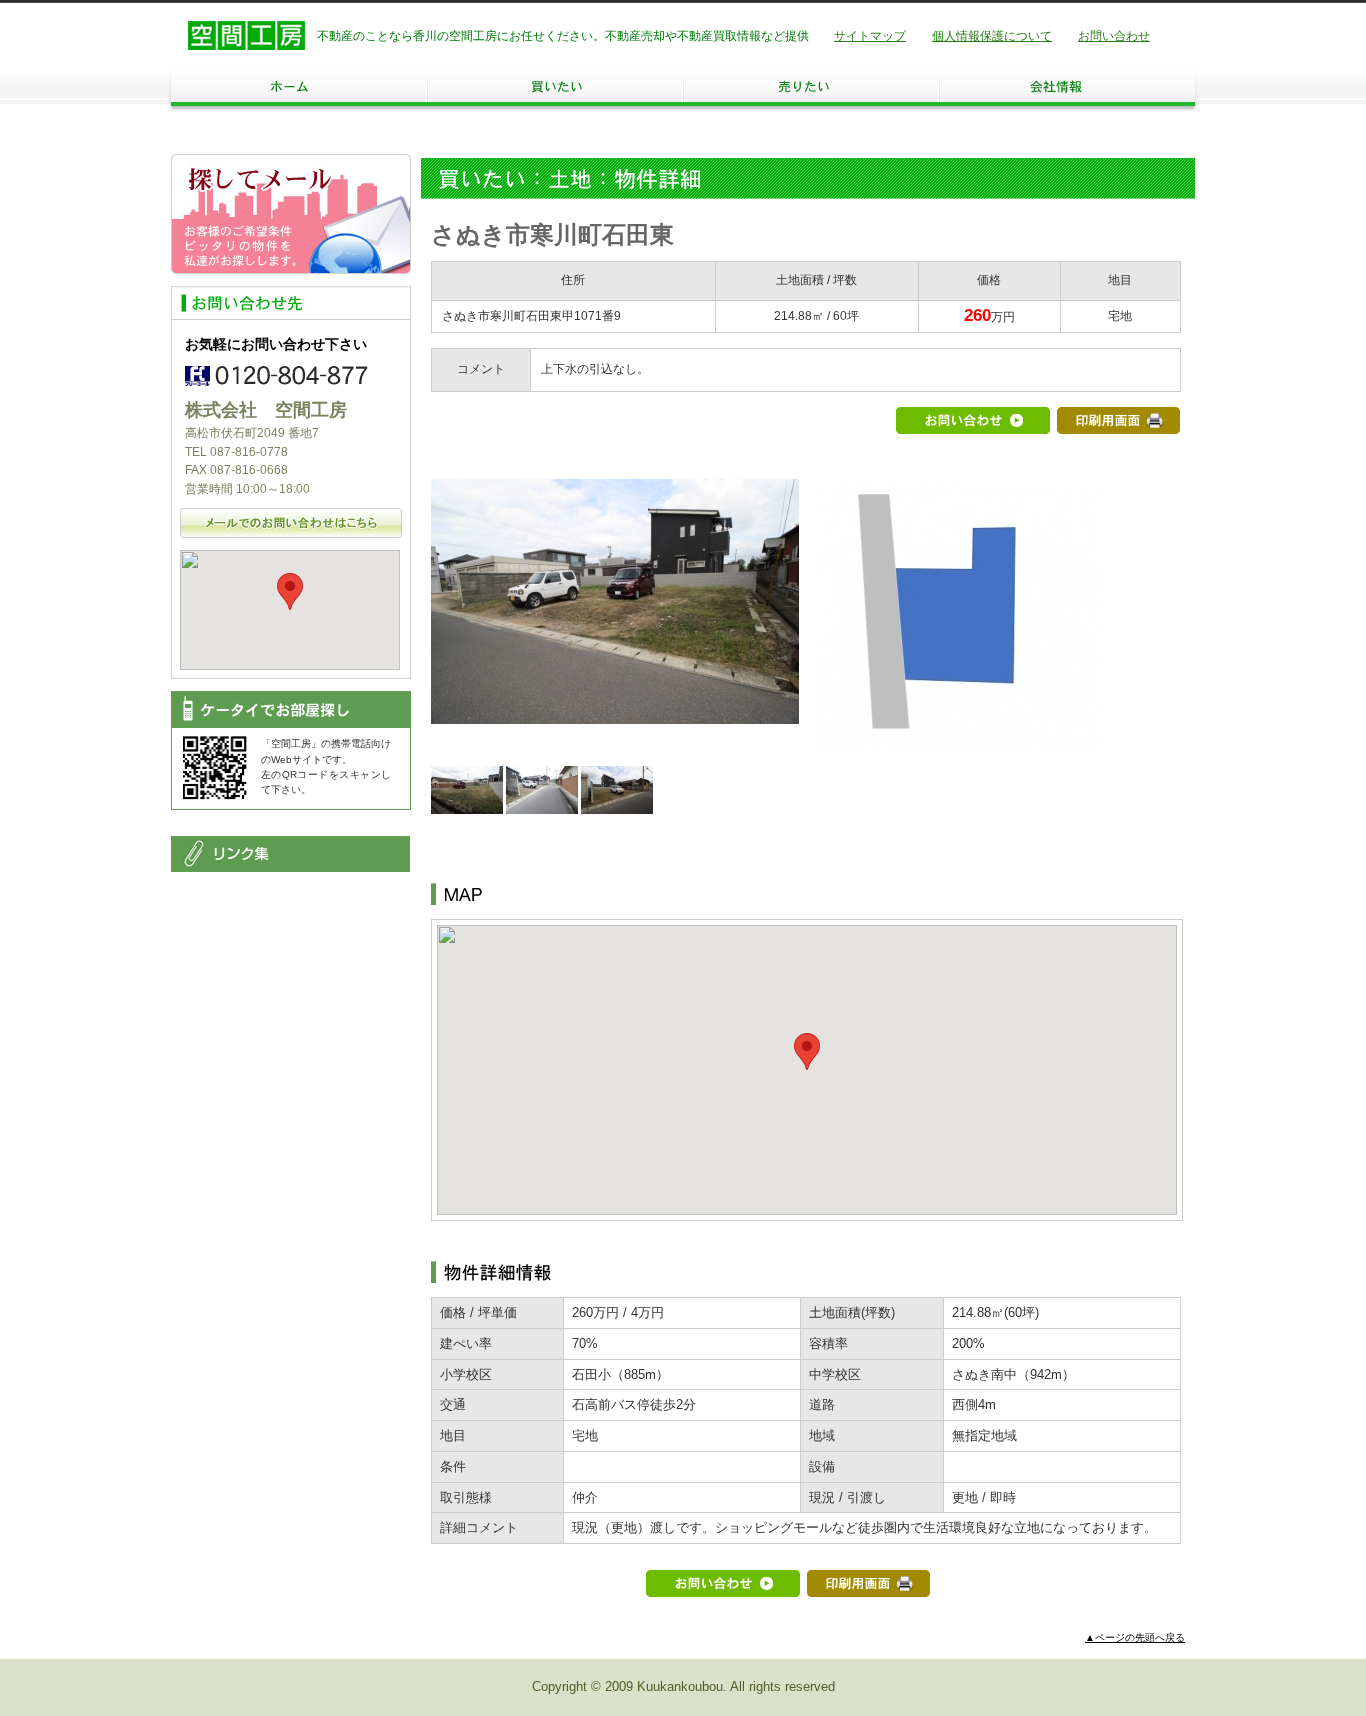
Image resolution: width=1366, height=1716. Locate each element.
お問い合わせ (1114, 36)
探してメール (291, 214)
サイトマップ (870, 36)
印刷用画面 (1118, 420)
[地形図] (957, 741)
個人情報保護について (992, 36)
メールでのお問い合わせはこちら (291, 523)
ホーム (299, 86)
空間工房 (246, 35)
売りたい (811, 86)
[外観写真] (615, 712)
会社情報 (1067, 86)
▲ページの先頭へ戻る (1135, 1637)
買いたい (555, 86)
